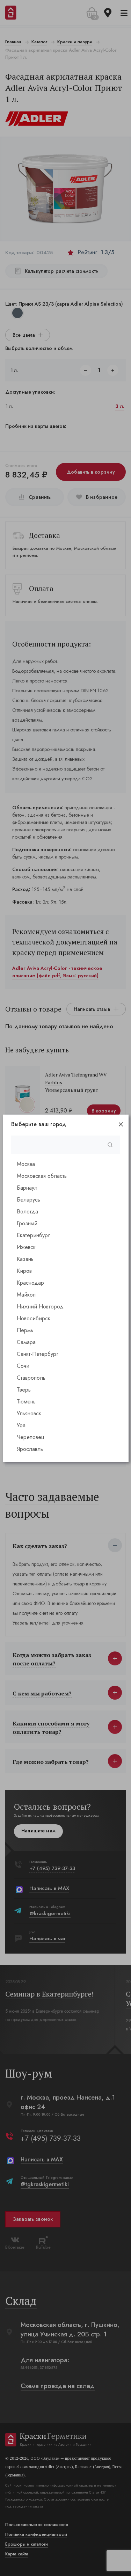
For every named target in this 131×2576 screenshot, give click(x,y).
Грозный (27, 1223)
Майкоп (26, 1295)
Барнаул (27, 1188)
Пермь (25, 1330)
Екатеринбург (33, 1235)
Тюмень (26, 1402)
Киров (24, 1271)
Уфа (21, 1425)
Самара (26, 1342)
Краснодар (30, 1283)
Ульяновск (29, 1413)
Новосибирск (34, 1318)
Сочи (23, 1366)
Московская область (42, 1176)
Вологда (27, 1212)
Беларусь (28, 1200)
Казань (25, 1259)
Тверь (24, 1390)
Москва (26, 1164)
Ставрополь (31, 1378)
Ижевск (26, 1247)
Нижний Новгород (40, 1307)
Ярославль (30, 1449)
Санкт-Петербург (38, 1354)
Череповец (31, 1437)
